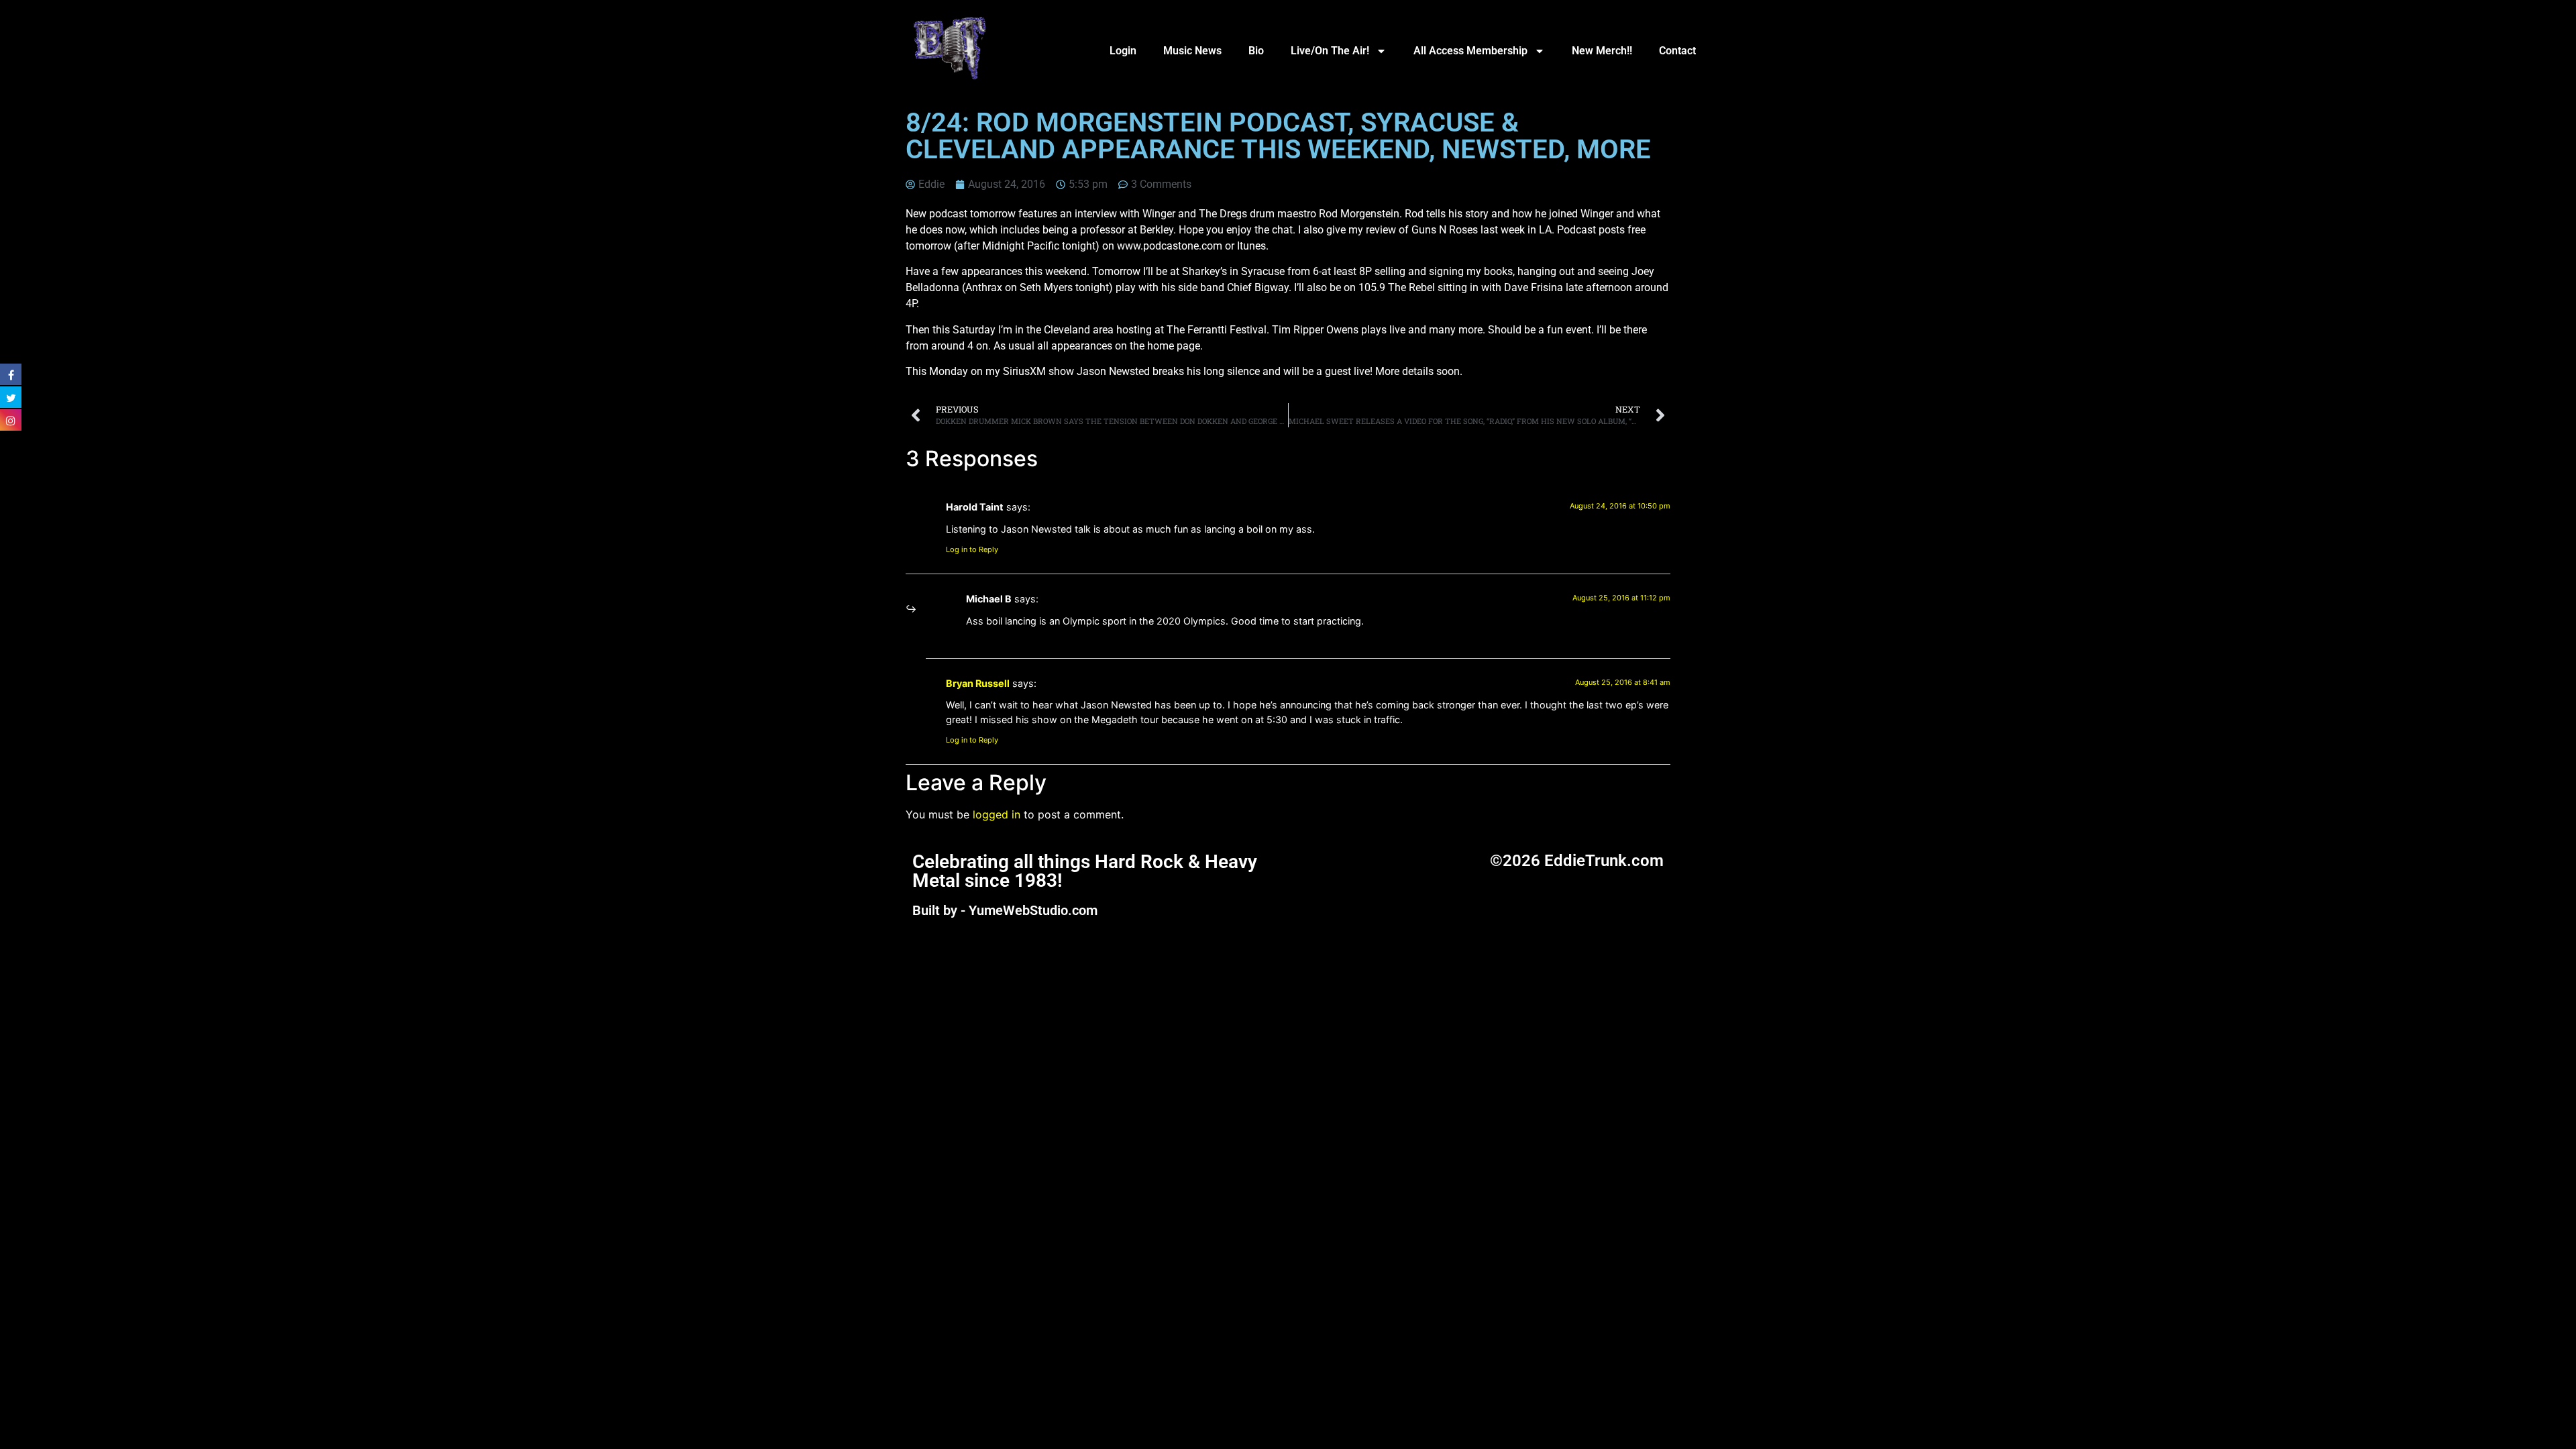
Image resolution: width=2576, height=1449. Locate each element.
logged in (997, 814)
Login (1123, 51)
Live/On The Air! (1330, 51)
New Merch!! (1602, 51)
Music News (1192, 51)
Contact (1677, 51)
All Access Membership (1470, 51)
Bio (1256, 51)
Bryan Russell (978, 683)
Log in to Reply (972, 549)
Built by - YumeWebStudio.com (1005, 910)
